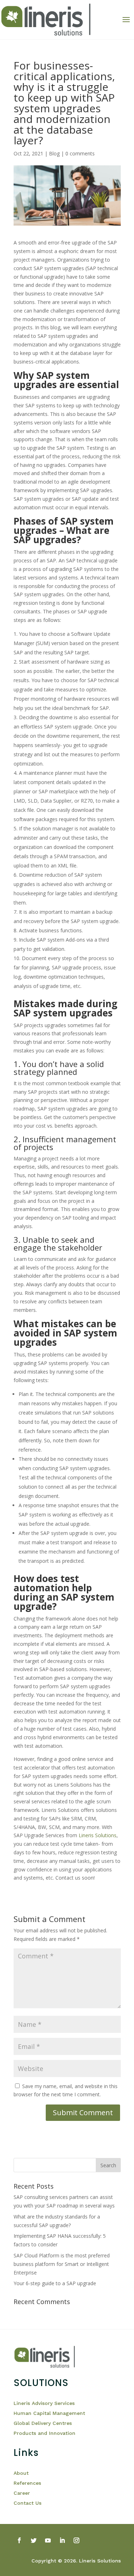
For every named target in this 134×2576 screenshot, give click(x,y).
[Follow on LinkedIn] (62, 2540)
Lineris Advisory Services (44, 2403)
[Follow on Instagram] (76, 2540)
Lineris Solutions (98, 1835)
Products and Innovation (44, 2433)
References (28, 2483)
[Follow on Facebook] (19, 2540)
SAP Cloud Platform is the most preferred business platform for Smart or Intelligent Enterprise (62, 2264)
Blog (54, 153)
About (21, 2473)
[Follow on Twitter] (34, 2540)
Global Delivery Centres (43, 2423)
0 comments (80, 153)
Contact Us (28, 2503)
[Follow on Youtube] (48, 2540)
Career (22, 2493)
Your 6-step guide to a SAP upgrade (55, 2283)
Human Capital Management (49, 2413)
